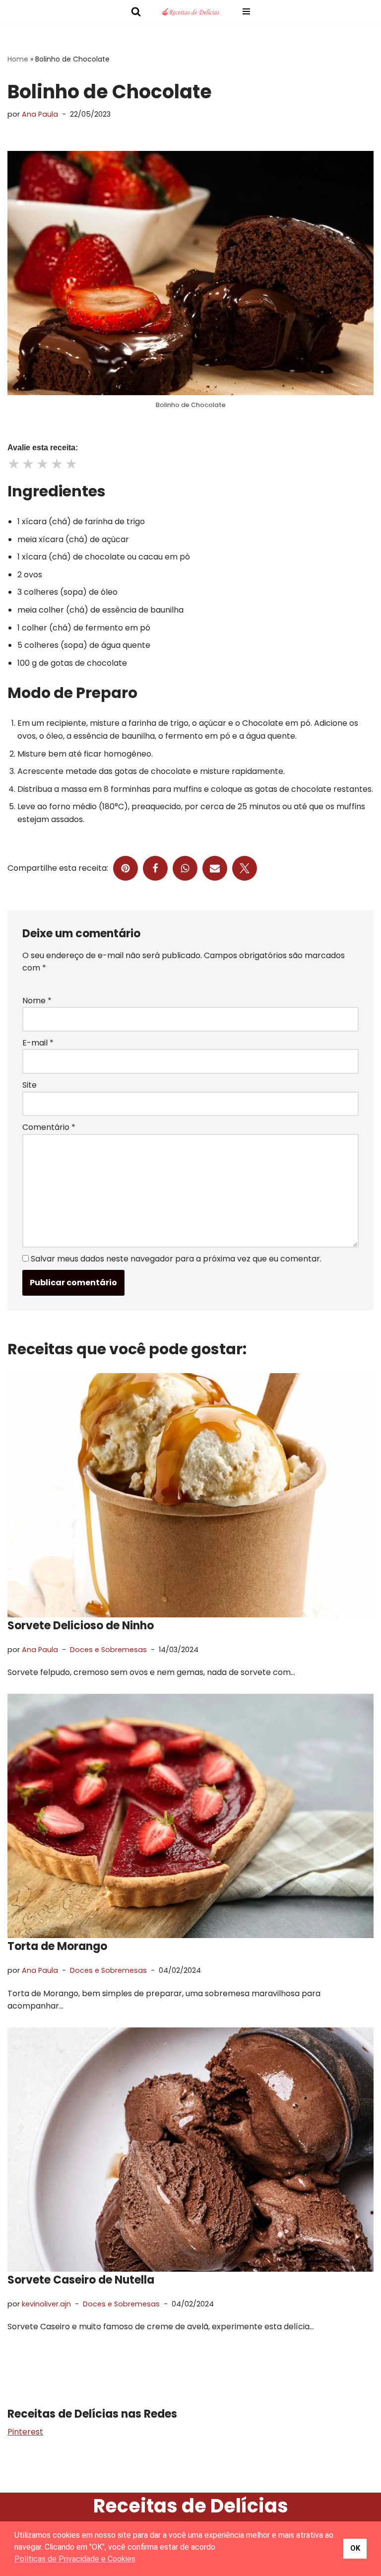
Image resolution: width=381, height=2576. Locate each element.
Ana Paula (40, 114)
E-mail (38, 1043)
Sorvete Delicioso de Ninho (81, 1626)
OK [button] (355, 2548)
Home (18, 59)
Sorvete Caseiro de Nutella (81, 2280)
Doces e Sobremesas (108, 1650)
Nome (37, 1001)
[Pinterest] (126, 868)
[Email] (215, 868)
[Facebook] (155, 868)
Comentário (49, 1127)
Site (30, 1085)
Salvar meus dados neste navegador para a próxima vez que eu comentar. (176, 1259)
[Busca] (136, 11)
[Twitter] (245, 868)
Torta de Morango (57, 1946)
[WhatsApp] (185, 868)
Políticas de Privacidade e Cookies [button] (75, 2559)
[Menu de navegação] (246, 11)
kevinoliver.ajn (46, 2304)
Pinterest (25, 2432)
